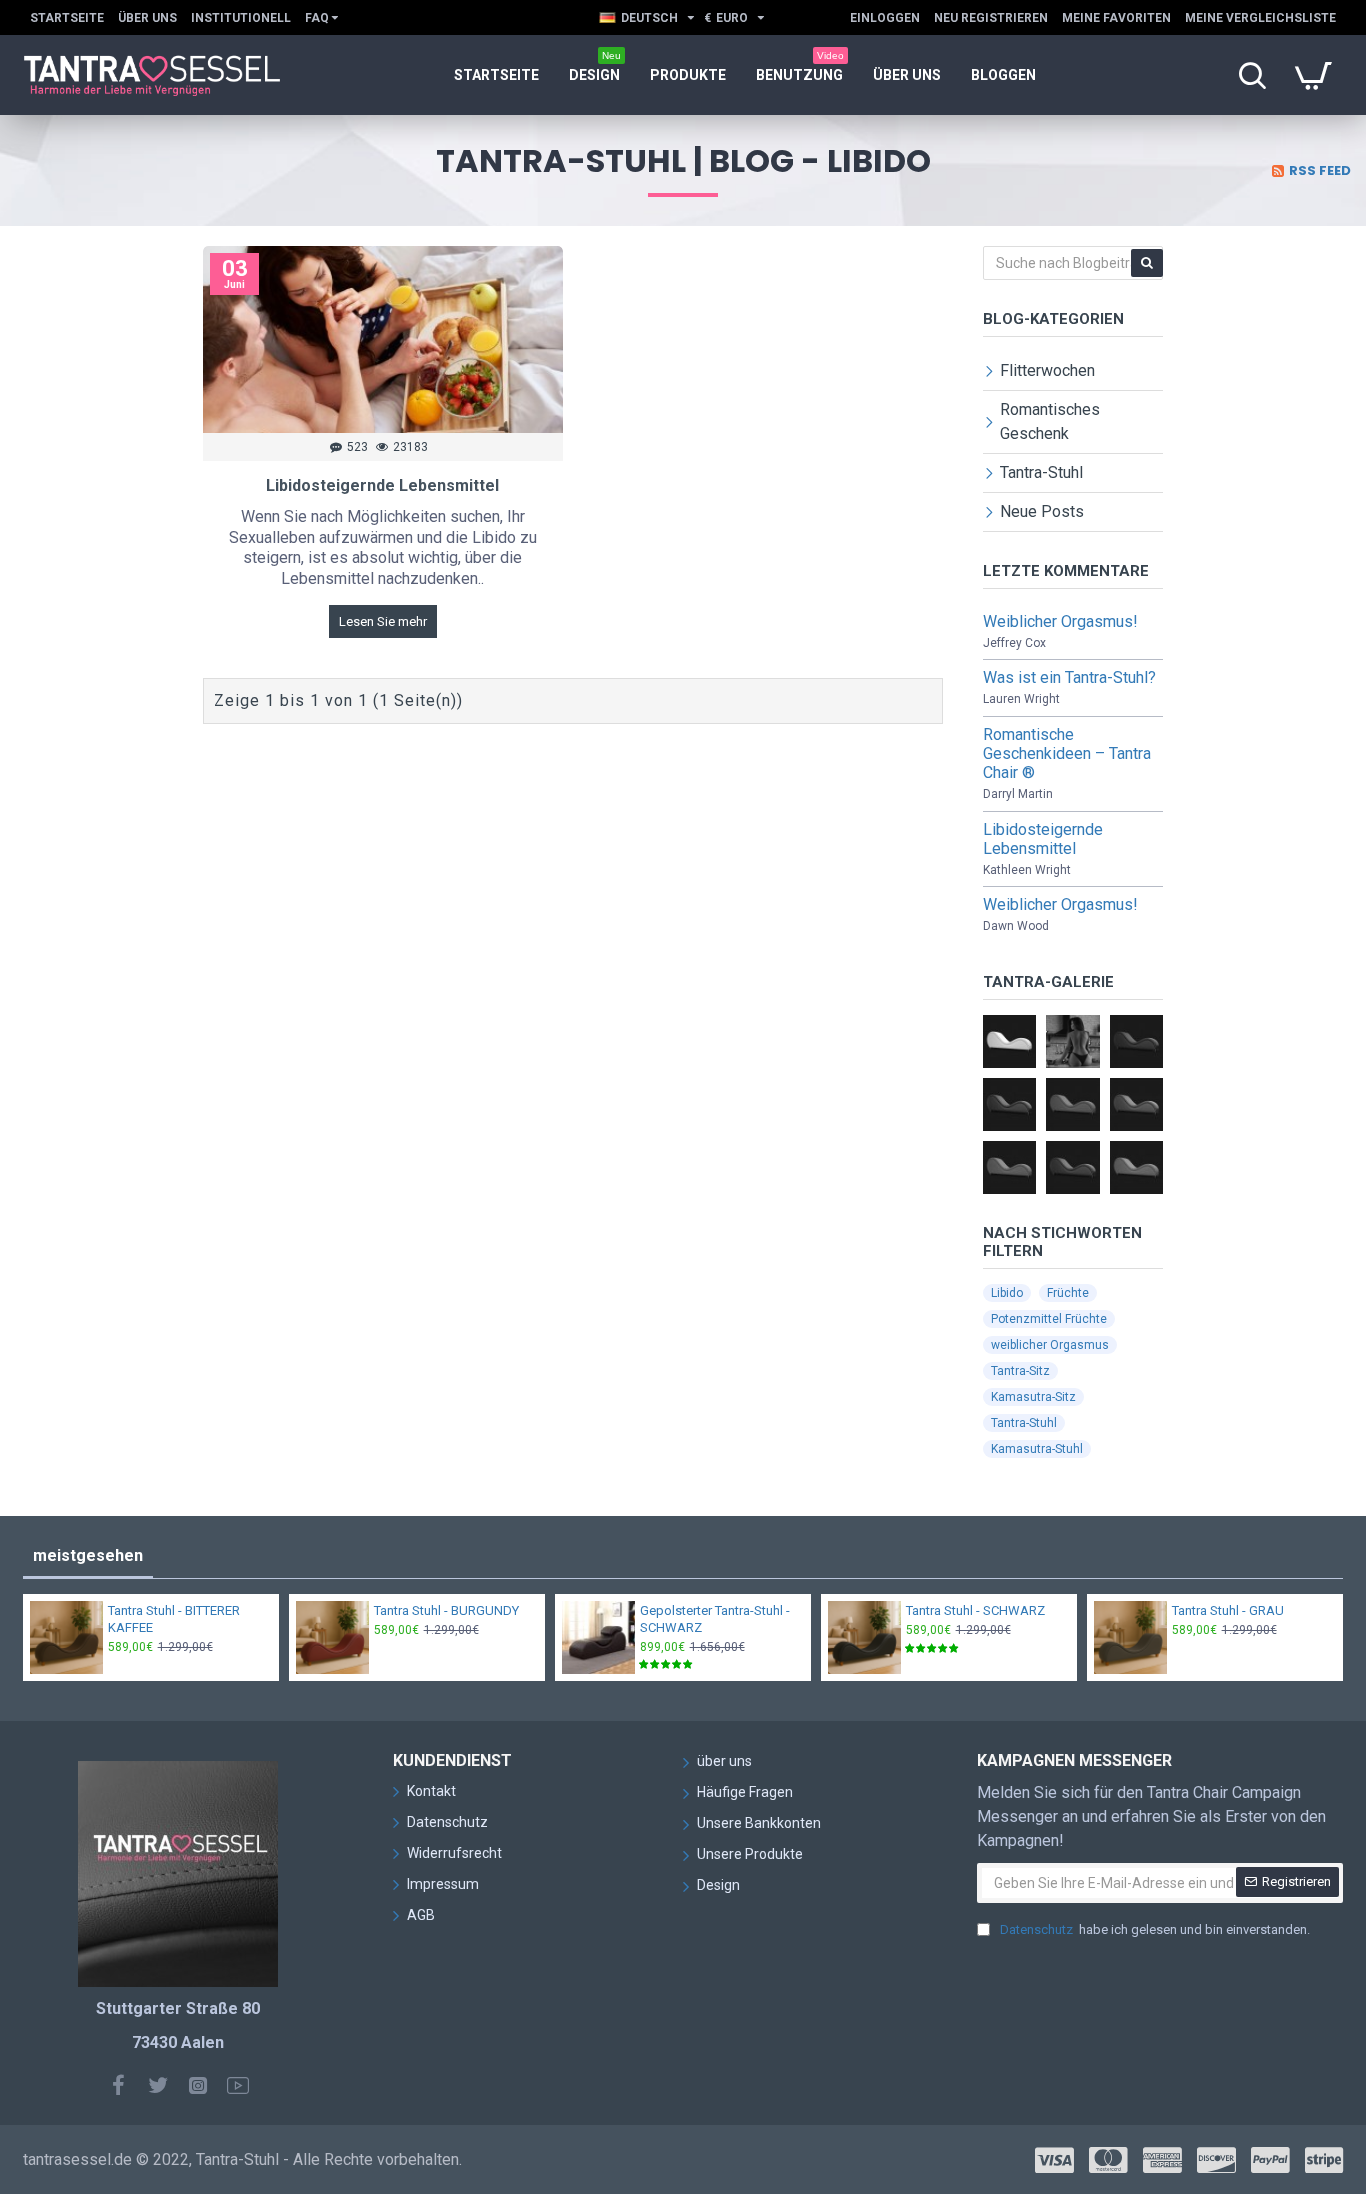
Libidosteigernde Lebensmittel (382, 485)
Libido (1007, 1293)
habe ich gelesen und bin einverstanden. (1155, 1929)
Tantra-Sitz (1020, 1371)
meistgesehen (88, 1555)
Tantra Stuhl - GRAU (1228, 1610)
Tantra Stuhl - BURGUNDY (446, 1610)
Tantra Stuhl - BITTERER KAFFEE (174, 1619)
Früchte (1068, 1293)
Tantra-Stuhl (1024, 1423)
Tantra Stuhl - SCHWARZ (975, 1610)
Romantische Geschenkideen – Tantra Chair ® (1067, 753)
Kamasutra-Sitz (1033, 1397)
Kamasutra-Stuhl (1037, 1449)
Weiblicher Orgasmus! (1060, 621)
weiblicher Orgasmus (1050, 1345)
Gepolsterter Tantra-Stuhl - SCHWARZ (715, 1619)
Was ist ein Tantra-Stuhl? (1069, 677)
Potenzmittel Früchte (1049, 1319)
